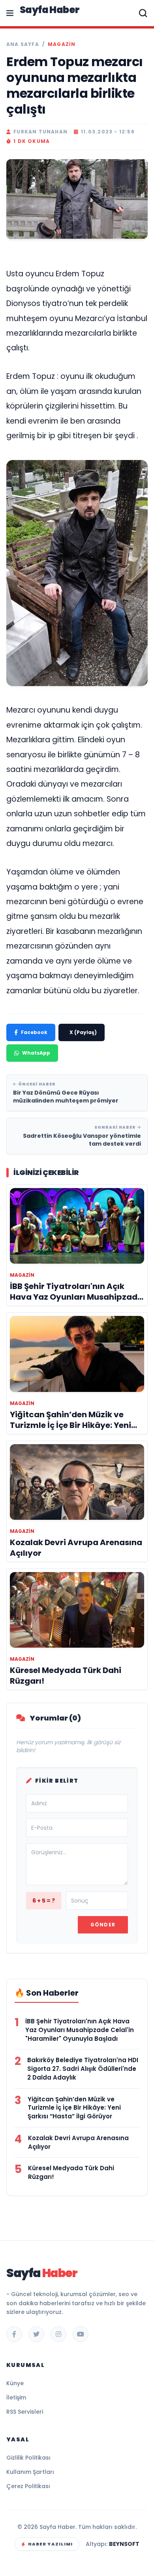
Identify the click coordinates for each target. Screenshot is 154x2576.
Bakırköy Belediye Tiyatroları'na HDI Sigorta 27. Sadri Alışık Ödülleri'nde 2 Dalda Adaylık (83, 2069)
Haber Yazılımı (50, 2544)
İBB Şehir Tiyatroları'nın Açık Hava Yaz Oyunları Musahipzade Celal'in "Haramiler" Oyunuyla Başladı (80, 2030)
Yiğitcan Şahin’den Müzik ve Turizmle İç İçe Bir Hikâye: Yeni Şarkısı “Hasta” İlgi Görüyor (74, 2108)
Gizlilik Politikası (28, 2458)
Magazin (62, 44)
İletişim (16, 2397)
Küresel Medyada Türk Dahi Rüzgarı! (71, 2172)
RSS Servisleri (25, 2412)
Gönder (103, 1925)
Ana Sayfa (23, 44)
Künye (15, 2383)
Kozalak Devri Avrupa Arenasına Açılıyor (78, 2142)
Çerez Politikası (28, 2486)
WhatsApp (36, 1053)
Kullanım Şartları (30, 2472)
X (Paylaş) (83, 1032)
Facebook (34, 1032)
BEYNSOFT (124, 2544)
